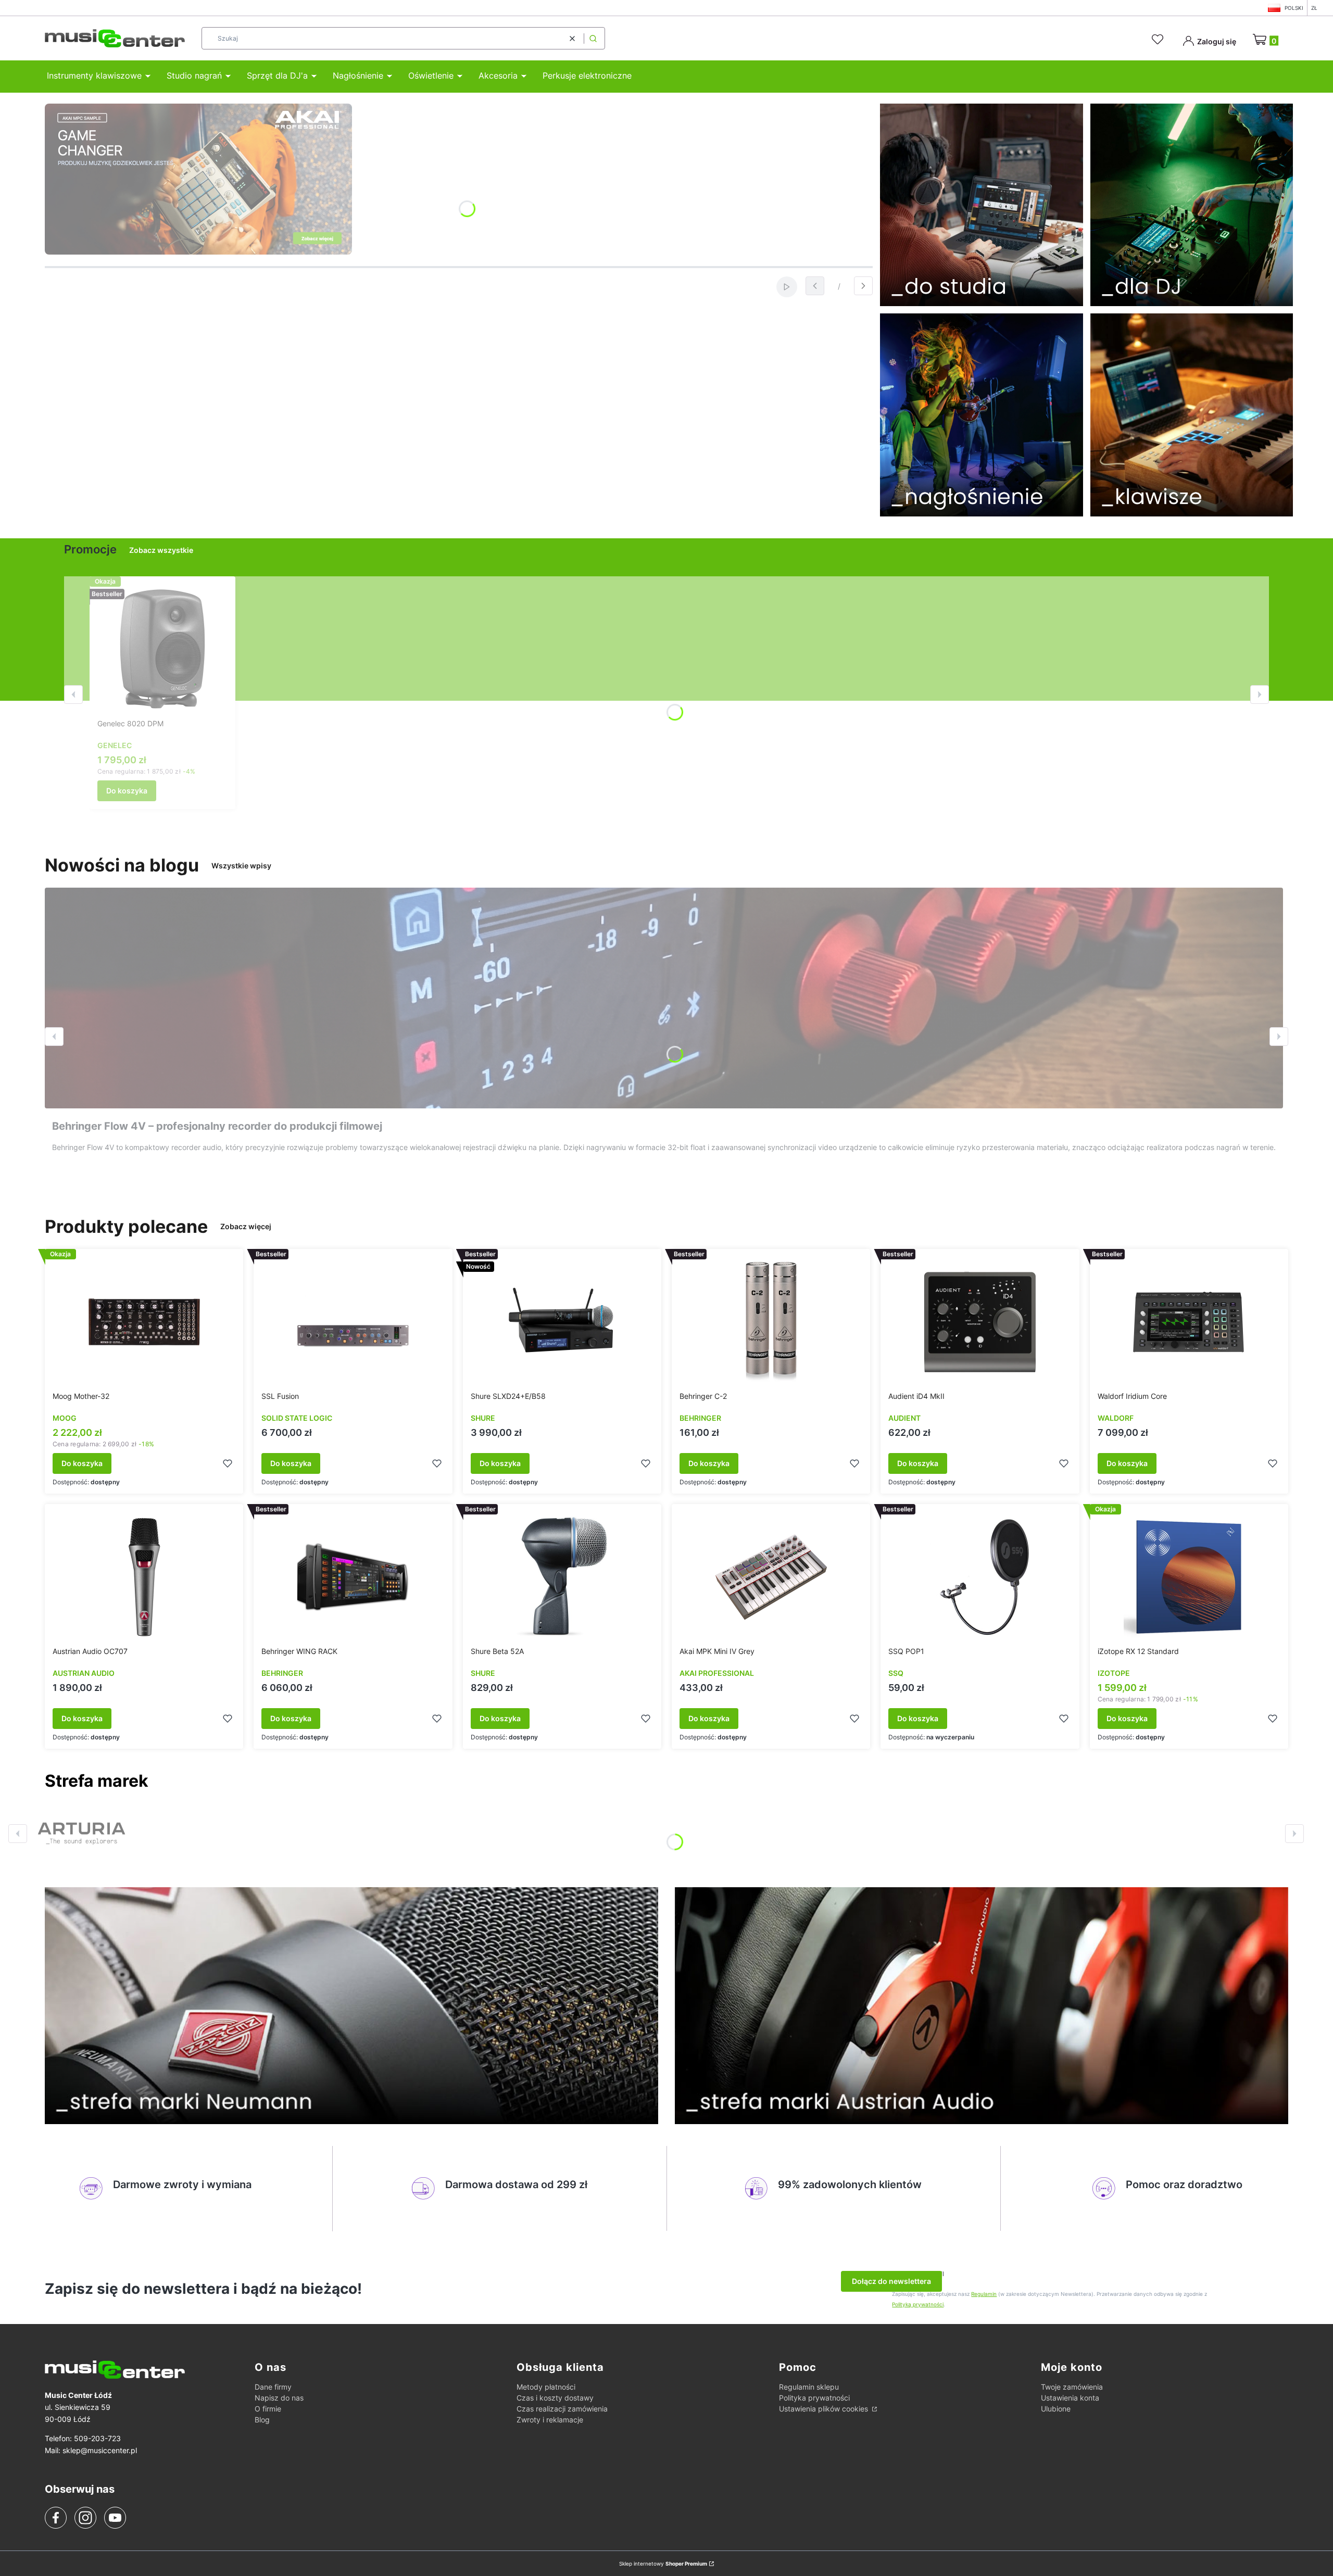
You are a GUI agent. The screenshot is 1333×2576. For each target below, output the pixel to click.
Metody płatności (546, 2387)
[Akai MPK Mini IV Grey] (771, 1577)
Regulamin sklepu (809, 2387)
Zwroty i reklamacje (550, 2420)
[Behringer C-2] (771, 1322)
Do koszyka (127, 791)
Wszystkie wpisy (241, 866)
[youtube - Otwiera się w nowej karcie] (115, 2518)
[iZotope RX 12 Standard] (1189, 1577)
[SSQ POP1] (980, 1577)
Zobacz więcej (246, 1226)
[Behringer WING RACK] (353, 1577)
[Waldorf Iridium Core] (1189, 1322)
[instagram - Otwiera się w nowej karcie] (85, 2518)
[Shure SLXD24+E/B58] (562, 1322)
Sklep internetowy (663, 2564)
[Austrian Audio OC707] (144, 1577)
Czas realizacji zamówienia (562, 2409)
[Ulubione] (1159, 40)
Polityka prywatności (814, 2398)
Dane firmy (273, 2387)
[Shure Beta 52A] (562, 1577)
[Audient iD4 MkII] (980, 1322)
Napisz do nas (279, 2398)
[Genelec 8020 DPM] (162, 649)
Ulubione (1056, 2409)
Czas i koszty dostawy (555, 2398)
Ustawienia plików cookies (825, 2409)
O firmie (268, 2409)
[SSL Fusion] (353, 1322)
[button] (593, 38)
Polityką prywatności (918, 2304)
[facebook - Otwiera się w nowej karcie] (56, 2518)
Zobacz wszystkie (161, 550)
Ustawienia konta (1070, 2398)
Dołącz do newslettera (891, 2281)
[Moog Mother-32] (144, 1322)
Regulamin (984, 2294)
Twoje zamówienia (1072, 2387)
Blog (262, 2420)
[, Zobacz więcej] (81, 1834)
